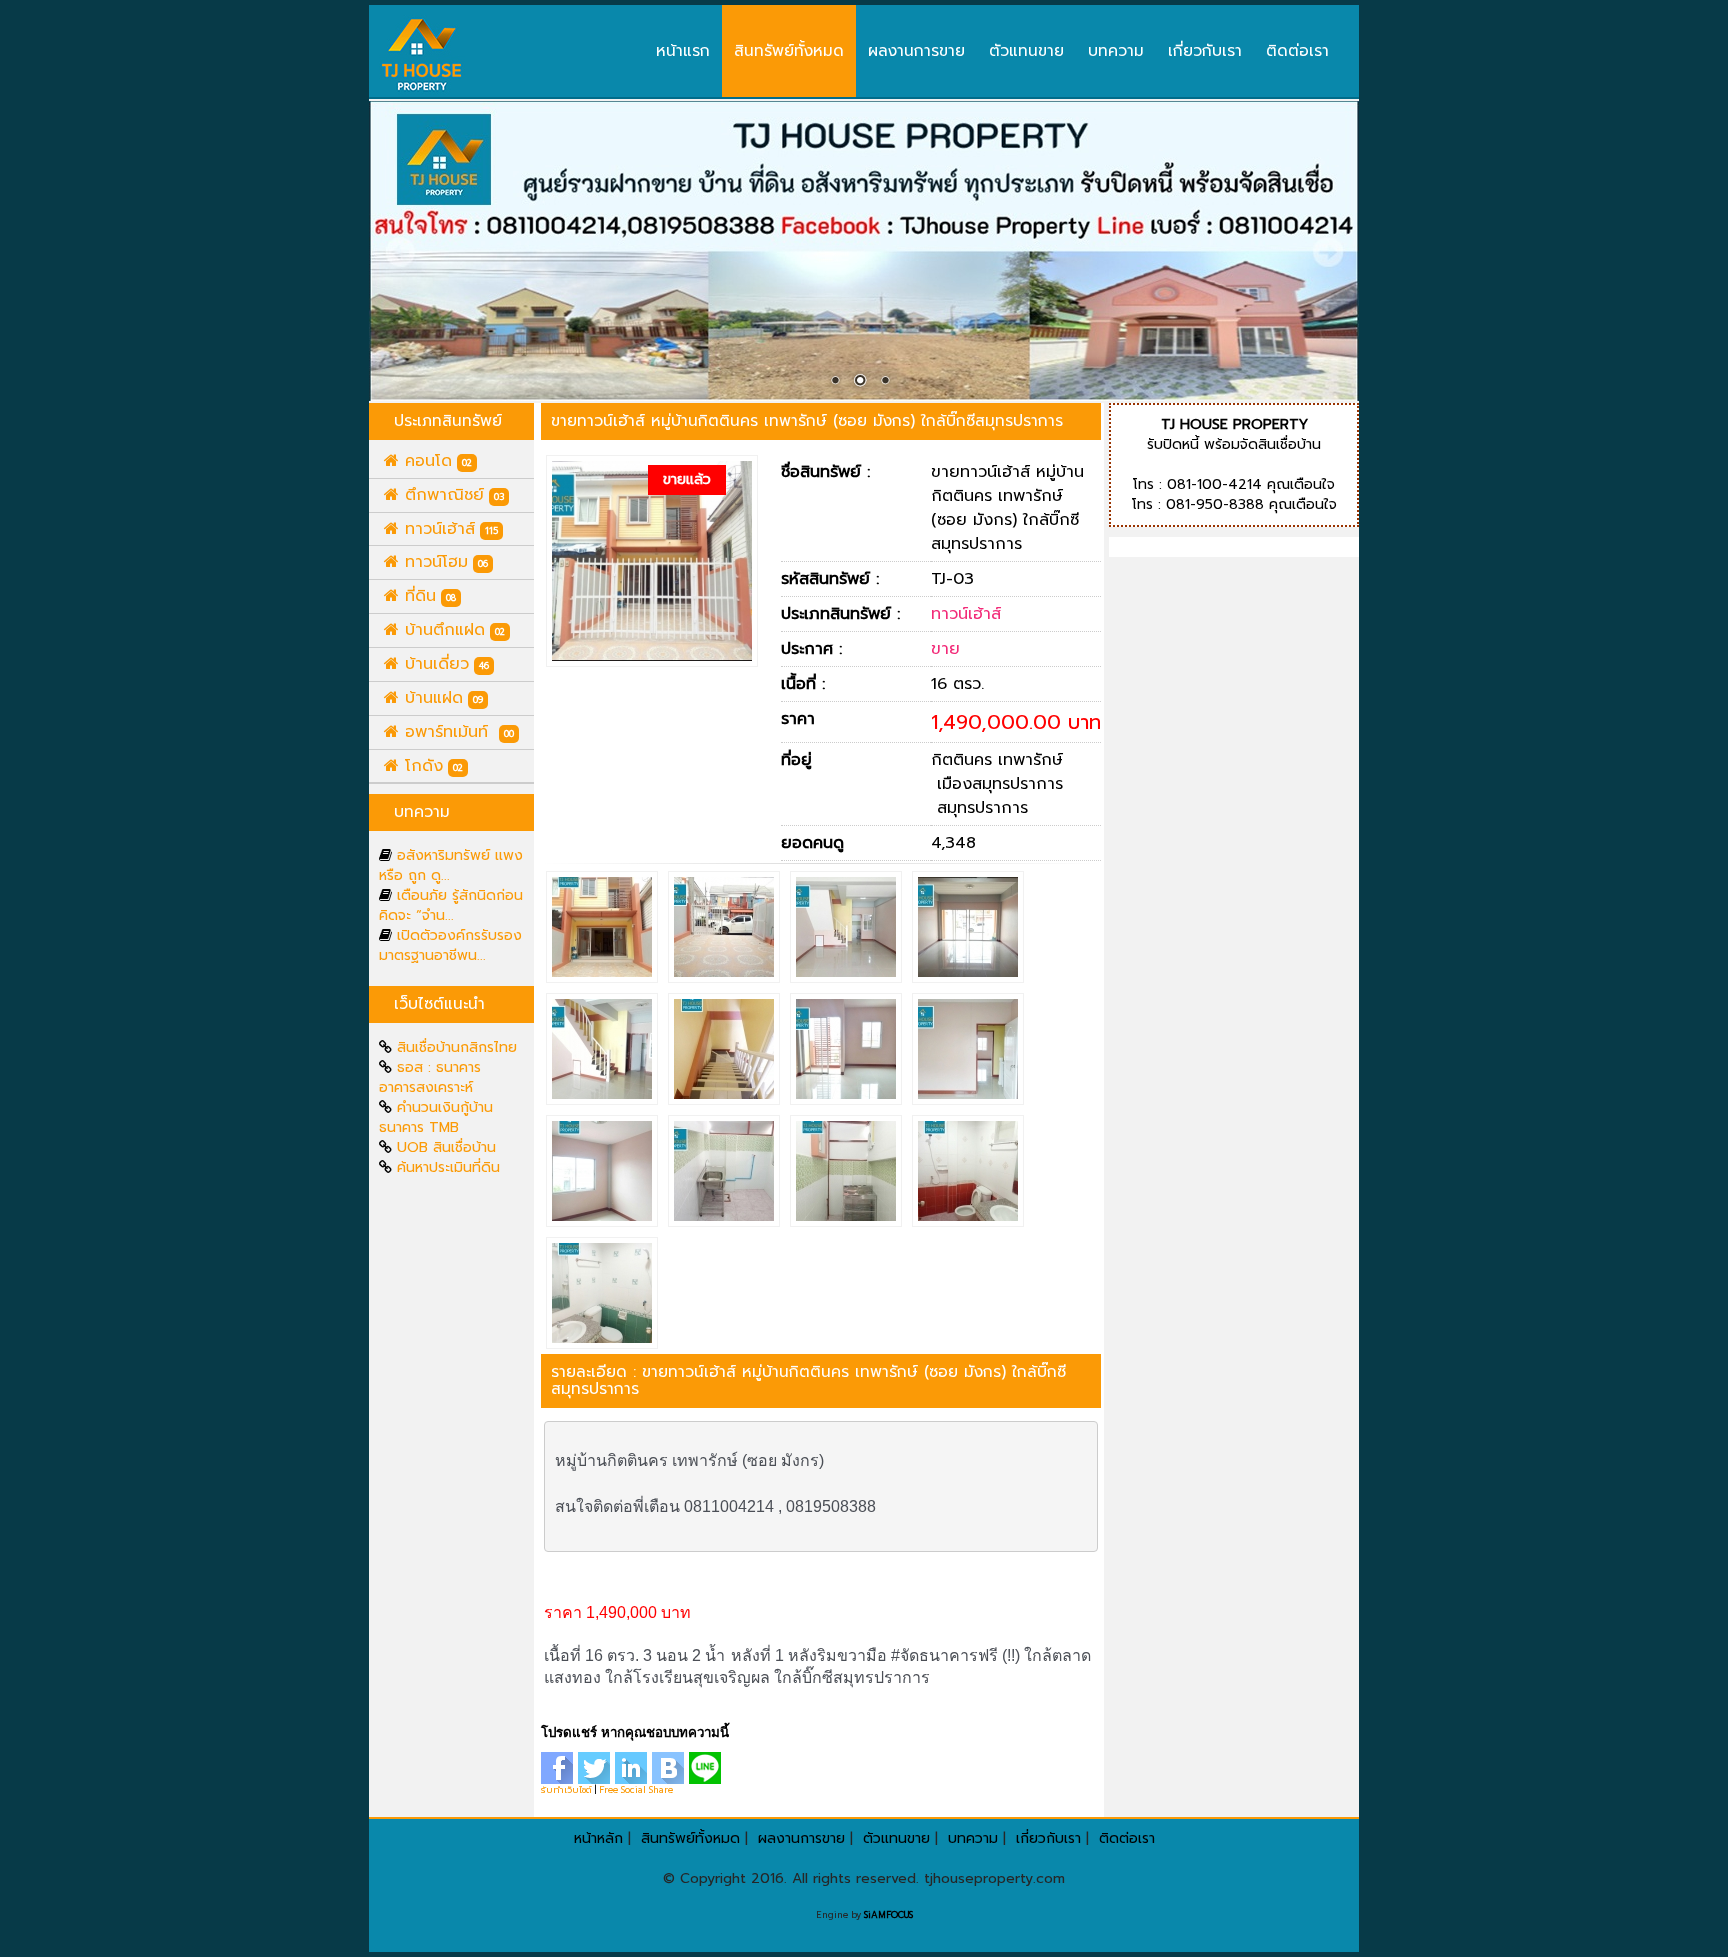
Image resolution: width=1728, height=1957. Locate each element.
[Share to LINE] (707, 1767)
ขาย (945, 649)
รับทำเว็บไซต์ (566, 1790)
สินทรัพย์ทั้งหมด (789, 50)
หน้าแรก (683, 50)
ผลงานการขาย (916, 50)
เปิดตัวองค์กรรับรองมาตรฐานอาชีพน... (450, 945)
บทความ (1116, 50)
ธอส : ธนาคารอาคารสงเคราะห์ (430, 1077)
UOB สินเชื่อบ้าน (446, 1147)
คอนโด (435, 461)
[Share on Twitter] (596, 1767)
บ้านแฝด (441, 698)
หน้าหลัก (598, 1838)
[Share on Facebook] (559, 1767)
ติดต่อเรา (1297, 50)
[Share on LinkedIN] (633, 1767)
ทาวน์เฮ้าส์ (448, 529)
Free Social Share (636, 1790)
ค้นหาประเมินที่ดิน (448, 1167)
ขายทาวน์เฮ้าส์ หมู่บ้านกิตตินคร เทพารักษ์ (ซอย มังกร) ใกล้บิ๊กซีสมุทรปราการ (807, 420)
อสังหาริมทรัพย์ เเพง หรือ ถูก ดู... (451, 865)
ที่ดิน (427, 596)
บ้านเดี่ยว (444, 664)
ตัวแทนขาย (1026, 50)
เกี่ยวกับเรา (1205, 50)
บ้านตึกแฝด (452, 630)
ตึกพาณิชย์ (451, 495)
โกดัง (431, 766)
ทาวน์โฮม (443, 562)
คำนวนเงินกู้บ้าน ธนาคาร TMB (436, 1117)
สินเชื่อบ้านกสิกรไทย (457, 1047)
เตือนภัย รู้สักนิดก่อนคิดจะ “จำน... (451, 905)
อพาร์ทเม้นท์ (456, 732)
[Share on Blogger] (670, 1767)
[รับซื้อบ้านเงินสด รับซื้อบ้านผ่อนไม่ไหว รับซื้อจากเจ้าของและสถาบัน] (422, 54)
